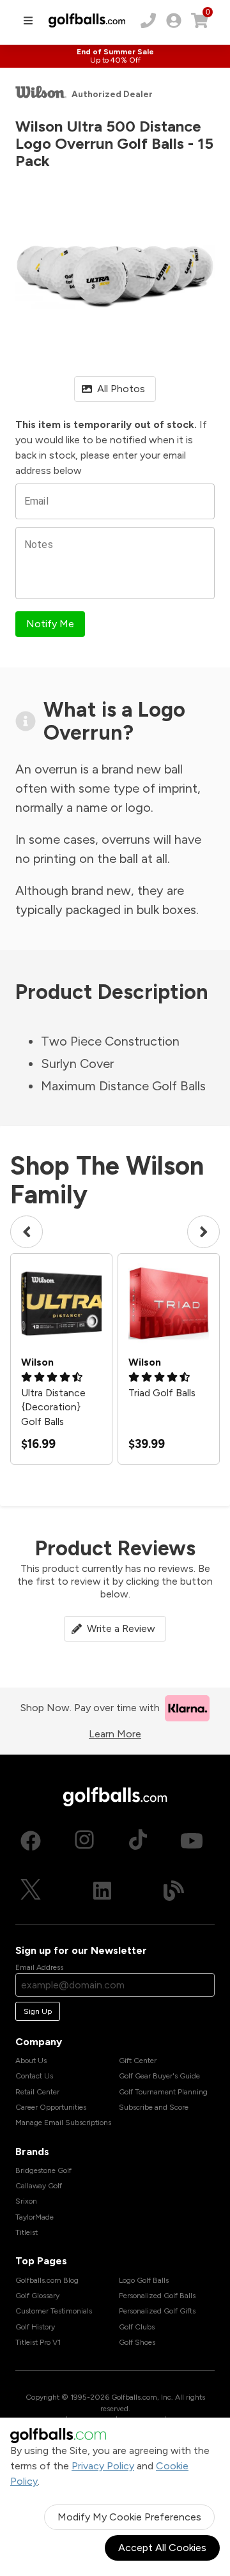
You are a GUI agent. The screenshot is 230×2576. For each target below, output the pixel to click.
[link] (174, 20)
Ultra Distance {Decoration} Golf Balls (53, 1407)
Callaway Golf (39, 2186)
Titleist (27, 2232)
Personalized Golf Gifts (157, 2311)
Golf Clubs (137, 2327)
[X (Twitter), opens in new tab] (31, 1891)
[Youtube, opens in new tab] (192, 1841)
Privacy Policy (103, 2466)
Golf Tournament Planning (163, 2092)
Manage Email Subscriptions (63, 2123)
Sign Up (38, 2011)
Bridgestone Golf (43, 2170)
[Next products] (203, 1232)
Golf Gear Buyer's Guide (159, 2076)
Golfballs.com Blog (47, 2280)
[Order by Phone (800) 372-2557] (148, 20)
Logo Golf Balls (144, 2280)
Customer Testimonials (54, 2311)
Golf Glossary (37, 2296)
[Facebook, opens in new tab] (31, 1841)
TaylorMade (34, 2217)
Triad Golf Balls (162, 1393)
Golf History (35, 2327)
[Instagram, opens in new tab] (84, 1841)
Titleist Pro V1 (38, 2342)
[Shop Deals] (115, 56)
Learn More (115, 1734)
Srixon (26, 2201)
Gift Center (138, 2061)
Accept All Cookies (162, 2548)
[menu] (28, 20)
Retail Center (37, 2092)
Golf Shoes (137, 2342)
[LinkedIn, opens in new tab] (102, 1891)
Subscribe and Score (154, 2107)
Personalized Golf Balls (157, 2296)
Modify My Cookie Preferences (129, 2517)
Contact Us (34, 2076)
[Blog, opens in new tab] (174, 1891)
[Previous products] (27, 1232)
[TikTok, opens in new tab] (138, 1841)
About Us (31, 2061)
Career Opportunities (51, 2107)
